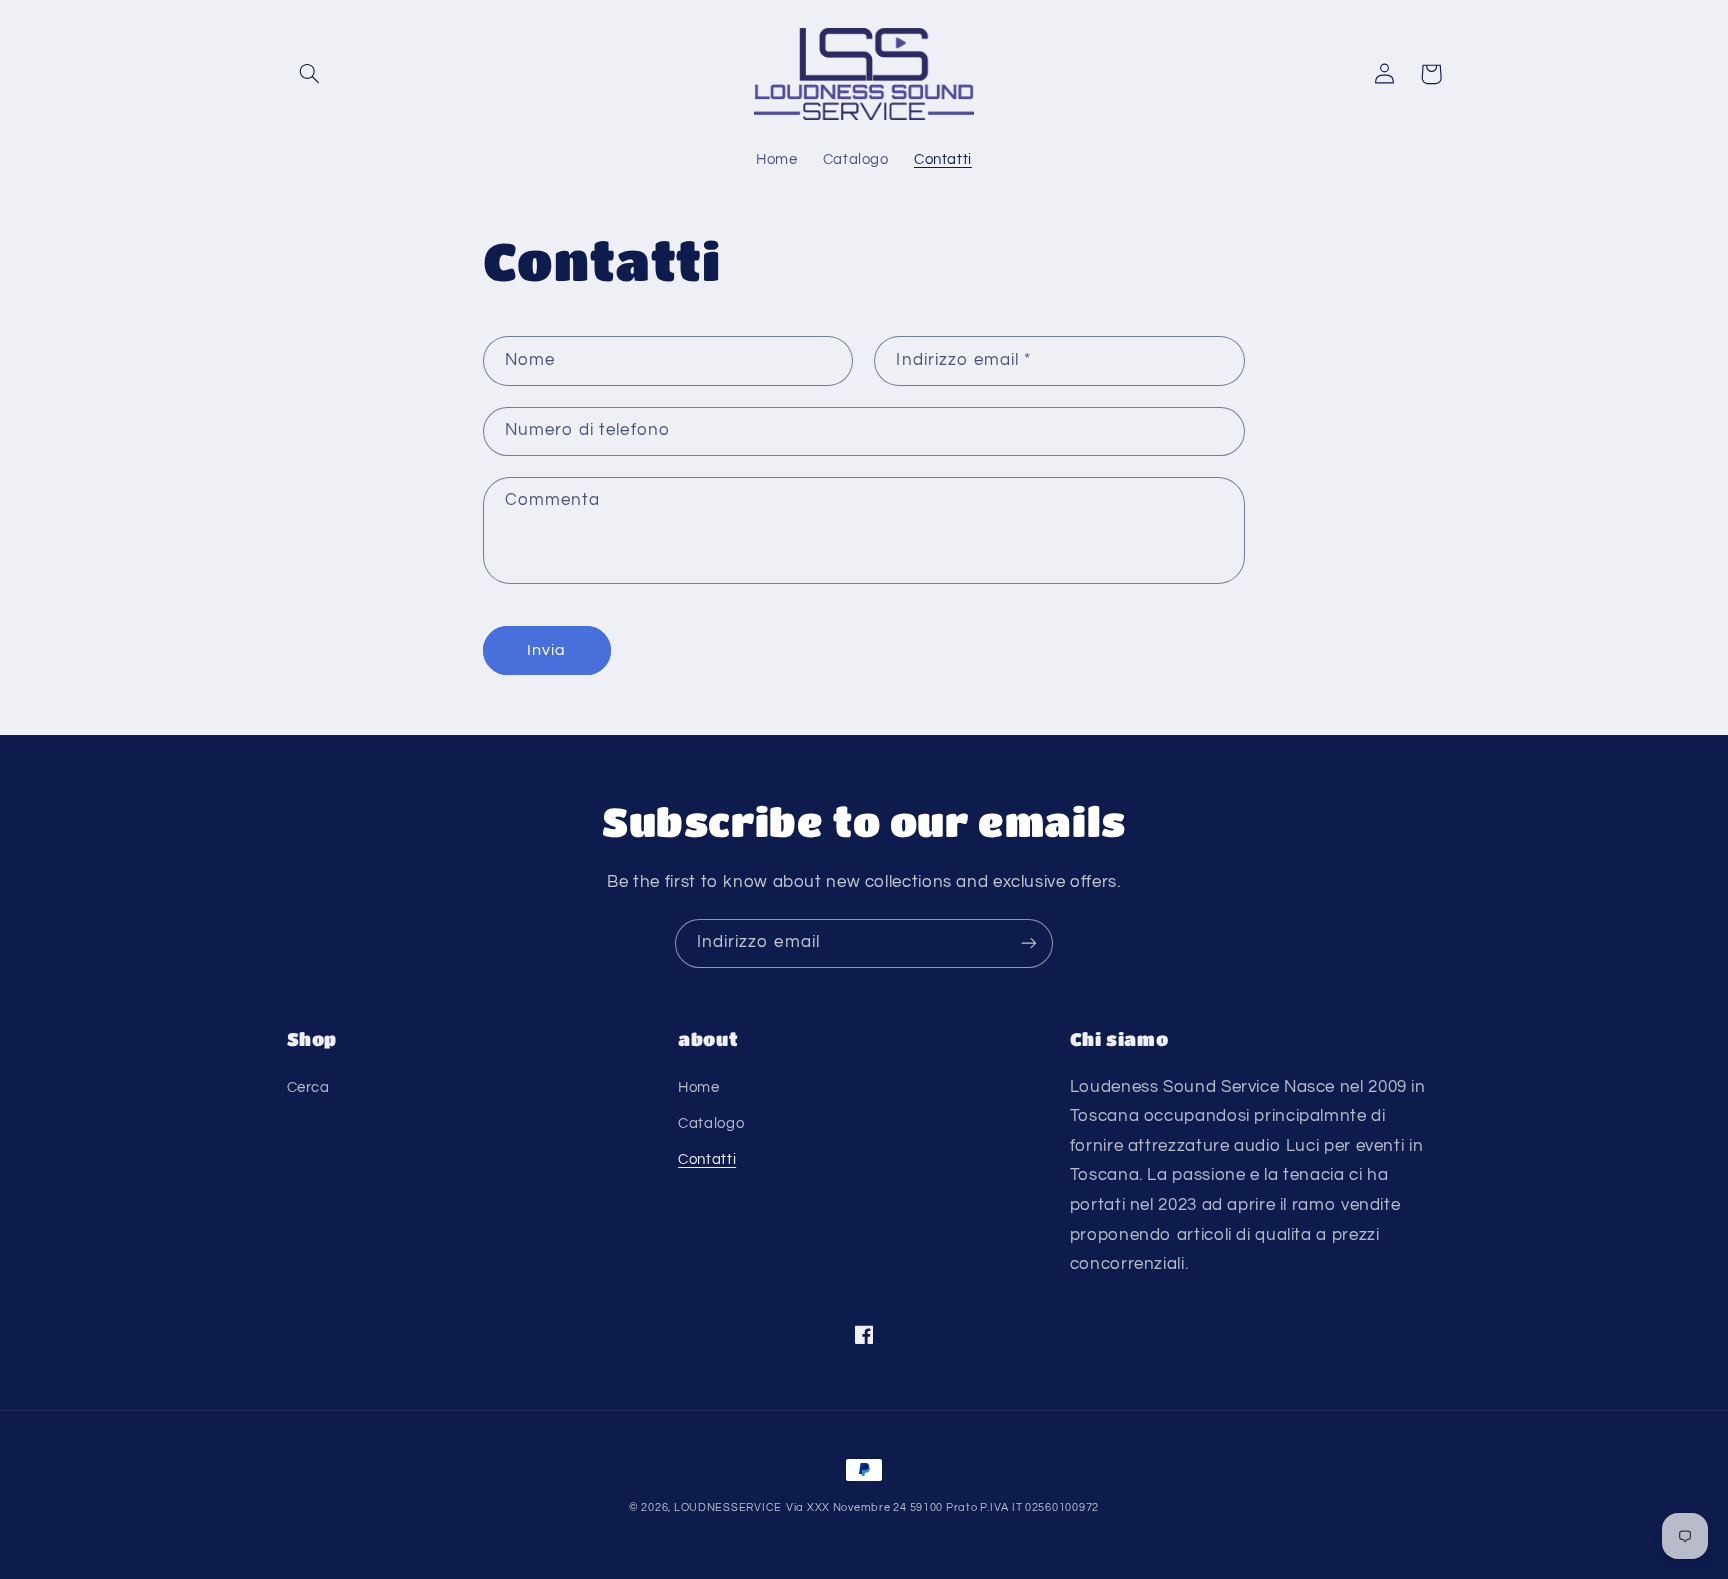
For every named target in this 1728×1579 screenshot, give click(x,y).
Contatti (707, 1159)
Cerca (308, 1087)
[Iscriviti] (1029, 943)
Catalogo (711, 1123)
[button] (310, 74)
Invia (546, 650)
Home (699, 1087)
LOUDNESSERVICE (728, 1507)
